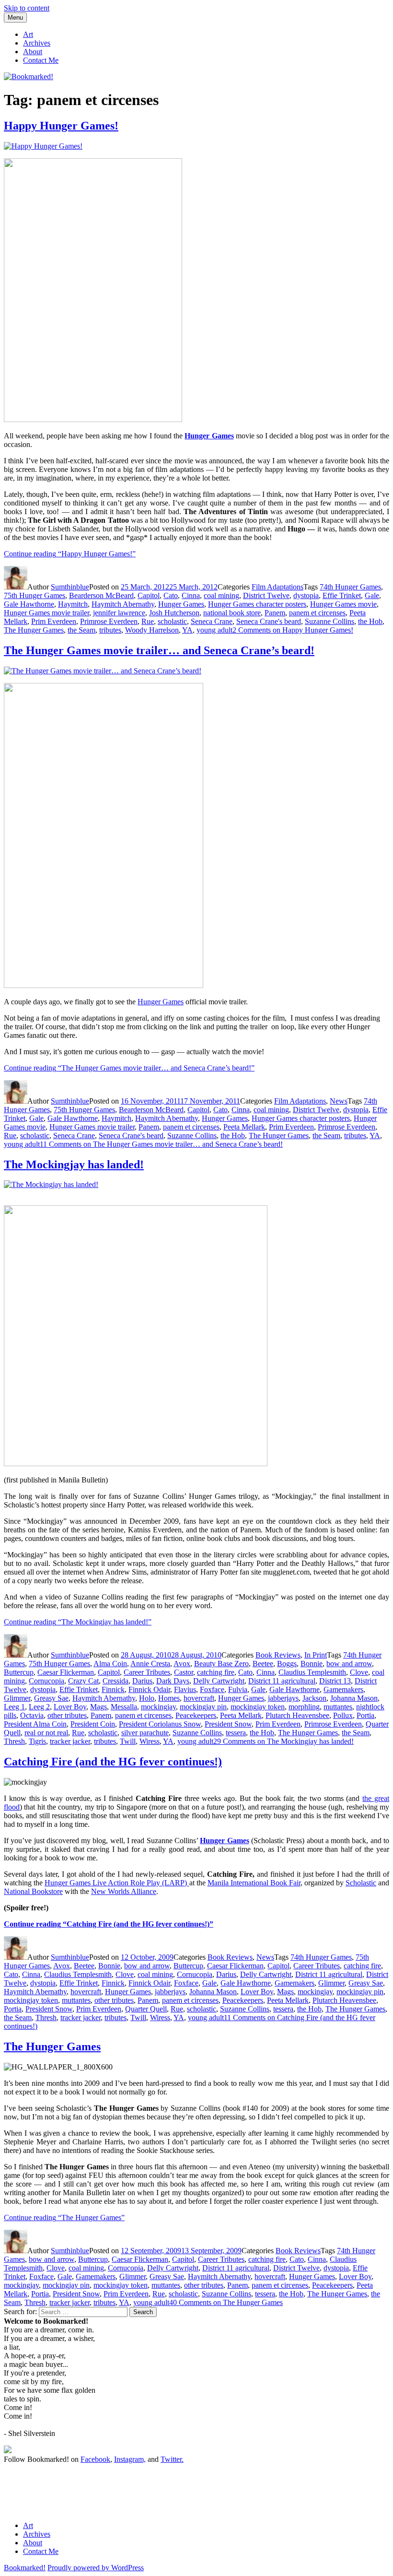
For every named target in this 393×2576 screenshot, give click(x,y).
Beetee (263, 1664)
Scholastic (361, 1883)
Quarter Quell (146, 2009)
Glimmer (17, 1698)
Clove (359, 1672)
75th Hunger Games (35, 595)
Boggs (287, 1664)
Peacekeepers (196, 1715)
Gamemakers (343, 1689)
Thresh (14, 1741)
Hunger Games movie (343, 604)
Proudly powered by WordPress (96, 2568)
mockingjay (158, 1707)
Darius (142, 1681)
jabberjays (283, 1698)
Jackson (314, 1698)
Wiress (150, 1741)
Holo (147, 1698)
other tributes (67, 1715)
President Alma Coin (35, 1724)
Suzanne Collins (329, 621)
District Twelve (266, 595)
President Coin (93, 1724)
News (339, 1101)
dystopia (306, 595)
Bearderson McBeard (101, 595)
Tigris (37, 1741)
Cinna (191, 595)
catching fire (216, 1672)
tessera (236, 1733)
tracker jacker (70, 1741)
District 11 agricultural (282, 1681)
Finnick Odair (149, 1689)
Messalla (124, 1707)
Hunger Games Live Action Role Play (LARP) (117, 1883)
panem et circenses (317, 613)
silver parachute (145, 1733)
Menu (15, 18)
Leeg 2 (39, 1707)
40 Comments (226, 2302)
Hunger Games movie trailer (46, 613)
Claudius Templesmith (312, 1672)
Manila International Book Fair (254, 1883)
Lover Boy (70, 1707)
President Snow (228, 1724)
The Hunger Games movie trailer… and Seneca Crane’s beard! (159, 650)
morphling (304, 1707)
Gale (372, 595)
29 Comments (283, 1741)
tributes (110, 630)
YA (187, 630)
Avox (182, 1664)
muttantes (338, 1707)
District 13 (335, 1681)
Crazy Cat (83, 1681)
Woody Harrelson (152, 630)
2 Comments (293, 630)
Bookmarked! (25, 2568)
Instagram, (130, 2459)
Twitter (171, 2459)
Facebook (95, 2459)
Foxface (212, 1689)
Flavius (185, 1689)
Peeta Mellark (244, 1127)
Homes (169, 1698)
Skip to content (27, 8)
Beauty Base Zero (221, 1664)
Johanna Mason (354, 1698)
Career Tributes (147, 1672)
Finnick (113, 1689)
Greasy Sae (51, 1698)
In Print (316, 1655)
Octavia (32, 1715)
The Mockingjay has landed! (74, 1164)
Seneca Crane (212, 621)
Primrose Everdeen (109, 621)
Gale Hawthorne (29, 604)
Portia (365, 1715)
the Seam (81, 630)
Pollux (343, 1715)
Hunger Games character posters (257, 604)
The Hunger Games (34, 630)
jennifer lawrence (119, 613)
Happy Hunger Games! (61, 126)
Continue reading (70, 554)
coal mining (221, 595)
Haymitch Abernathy (123, 604)
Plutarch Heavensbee (297, 1715)
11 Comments (161, 1144)
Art (28, 34)
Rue (148, 621)
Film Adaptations (277, 587)
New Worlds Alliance (124, 1891)
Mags (98, 1707)
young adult (214, 630)
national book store (232, 613)
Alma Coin (110, 1664)
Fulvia (238, 1689)
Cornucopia (46, 1681)
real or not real (46, 1733)
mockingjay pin (203, 1707)
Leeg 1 (14, 1707)
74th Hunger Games (350, 587)
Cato (171, 595)
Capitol (149, 595)
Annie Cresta (150, 1664)
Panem (275, 613)
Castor (184, 1672)
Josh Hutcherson (174, 613)
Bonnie (312, 1664)
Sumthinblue (70, 587)
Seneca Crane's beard (269, 621)
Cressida (116, 1681)
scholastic (172, 621)
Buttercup (19, 1672)
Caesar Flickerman (66, 1672)
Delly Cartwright (219, 1681)
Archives (37, 43)
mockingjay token (258, 1707)
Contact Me (41, 60)
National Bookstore (33, 1891)
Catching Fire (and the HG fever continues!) (113, 1762)
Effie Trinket (342, 595)
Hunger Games (181, 604)
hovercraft (199, 1698)
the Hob (370, 621)
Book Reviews (278, 1655)
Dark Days (173, 1681)
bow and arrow (349, 1664)
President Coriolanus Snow (160, 1724)
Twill (128, 1741)
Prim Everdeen (54, 621)
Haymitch (73, 604)
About (33, 52)
